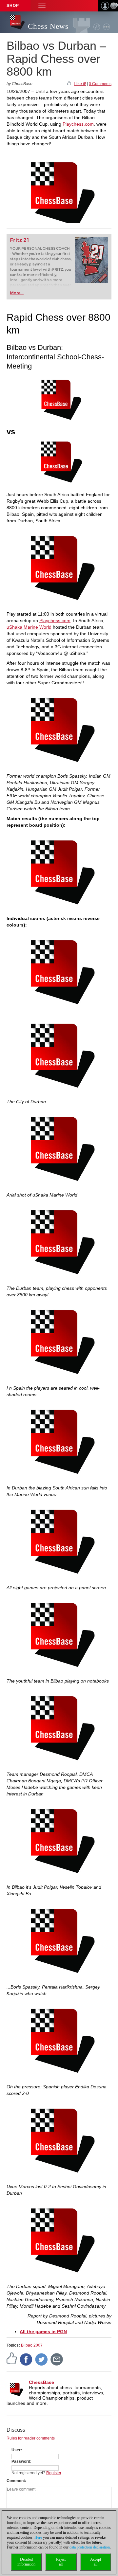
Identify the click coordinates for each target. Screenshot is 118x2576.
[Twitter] (42, 2359)
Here (38, 2537)
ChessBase (41, 2382)
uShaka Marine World (29, 627)
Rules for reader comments (31, 2438)
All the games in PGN (43, 2332)
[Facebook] (26, 2359)
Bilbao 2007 (32, 2345)
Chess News (48, 26)
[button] (42, 6)
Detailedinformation (26, 2562)
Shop (13, 6)
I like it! (80, 84)
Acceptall (96, 2562)
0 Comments (100, 84)
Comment (16, 2481)
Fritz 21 (20, 240)
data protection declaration (90, 2547)
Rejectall (61, 2562)
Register (54, 2473)
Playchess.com (78, 124)
